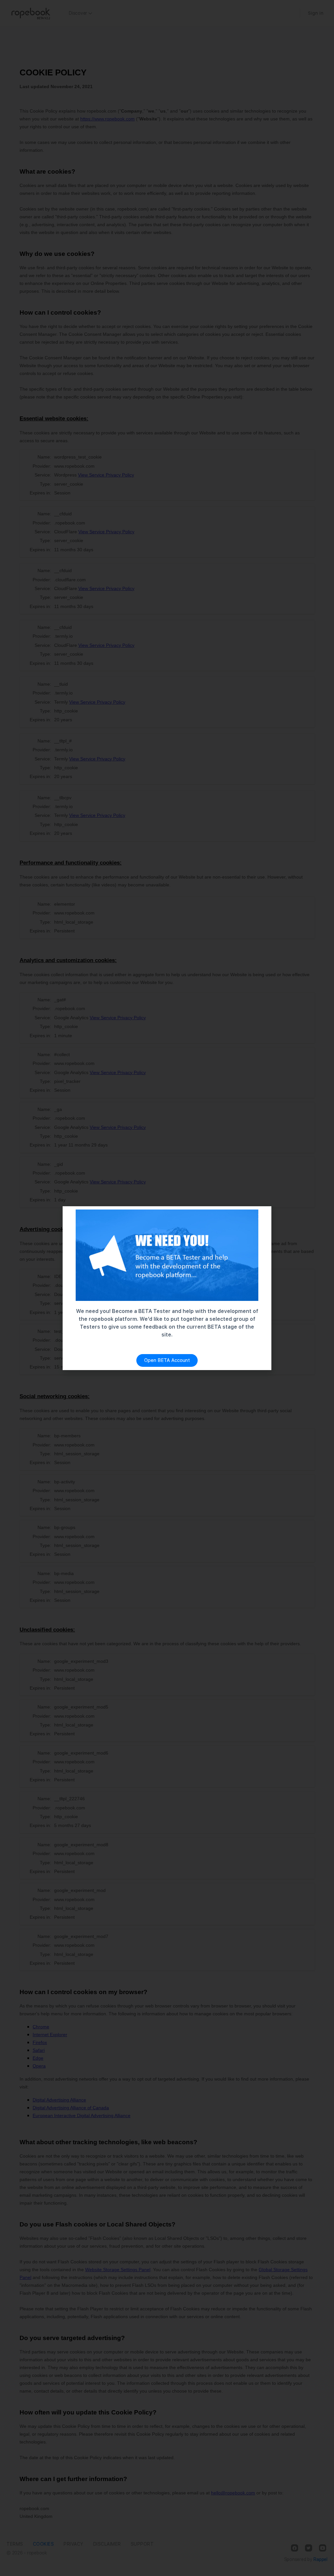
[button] (261, 1217)
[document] (167, 1288)
